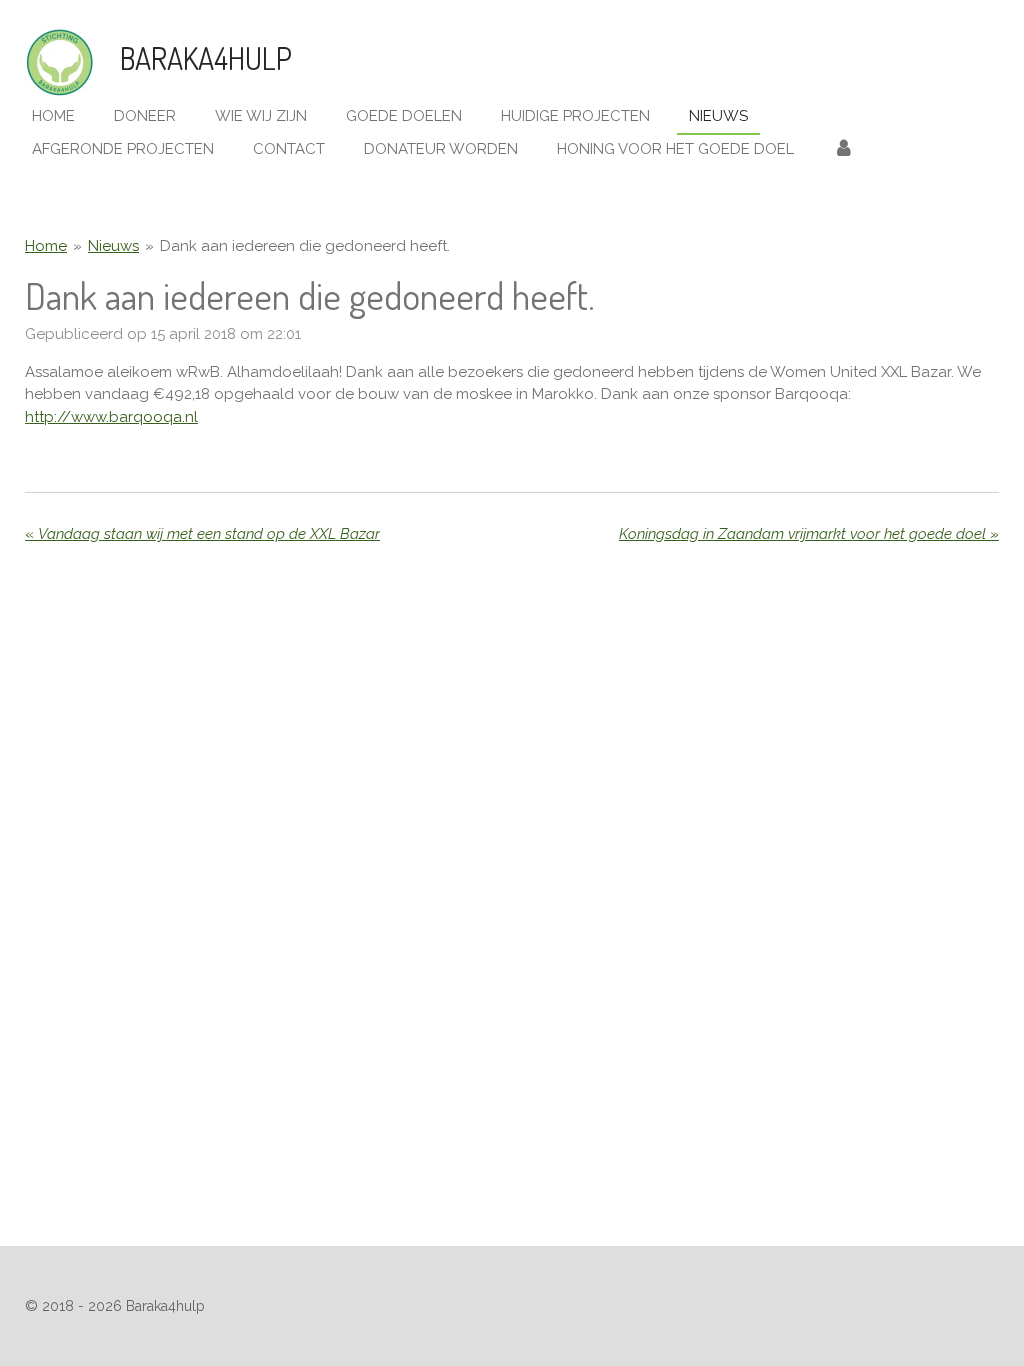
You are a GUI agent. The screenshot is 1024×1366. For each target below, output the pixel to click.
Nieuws (113, 246)
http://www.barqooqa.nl (111, 417)
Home (46, 246)
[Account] (843, 149)
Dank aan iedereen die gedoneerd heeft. (305, 246)
